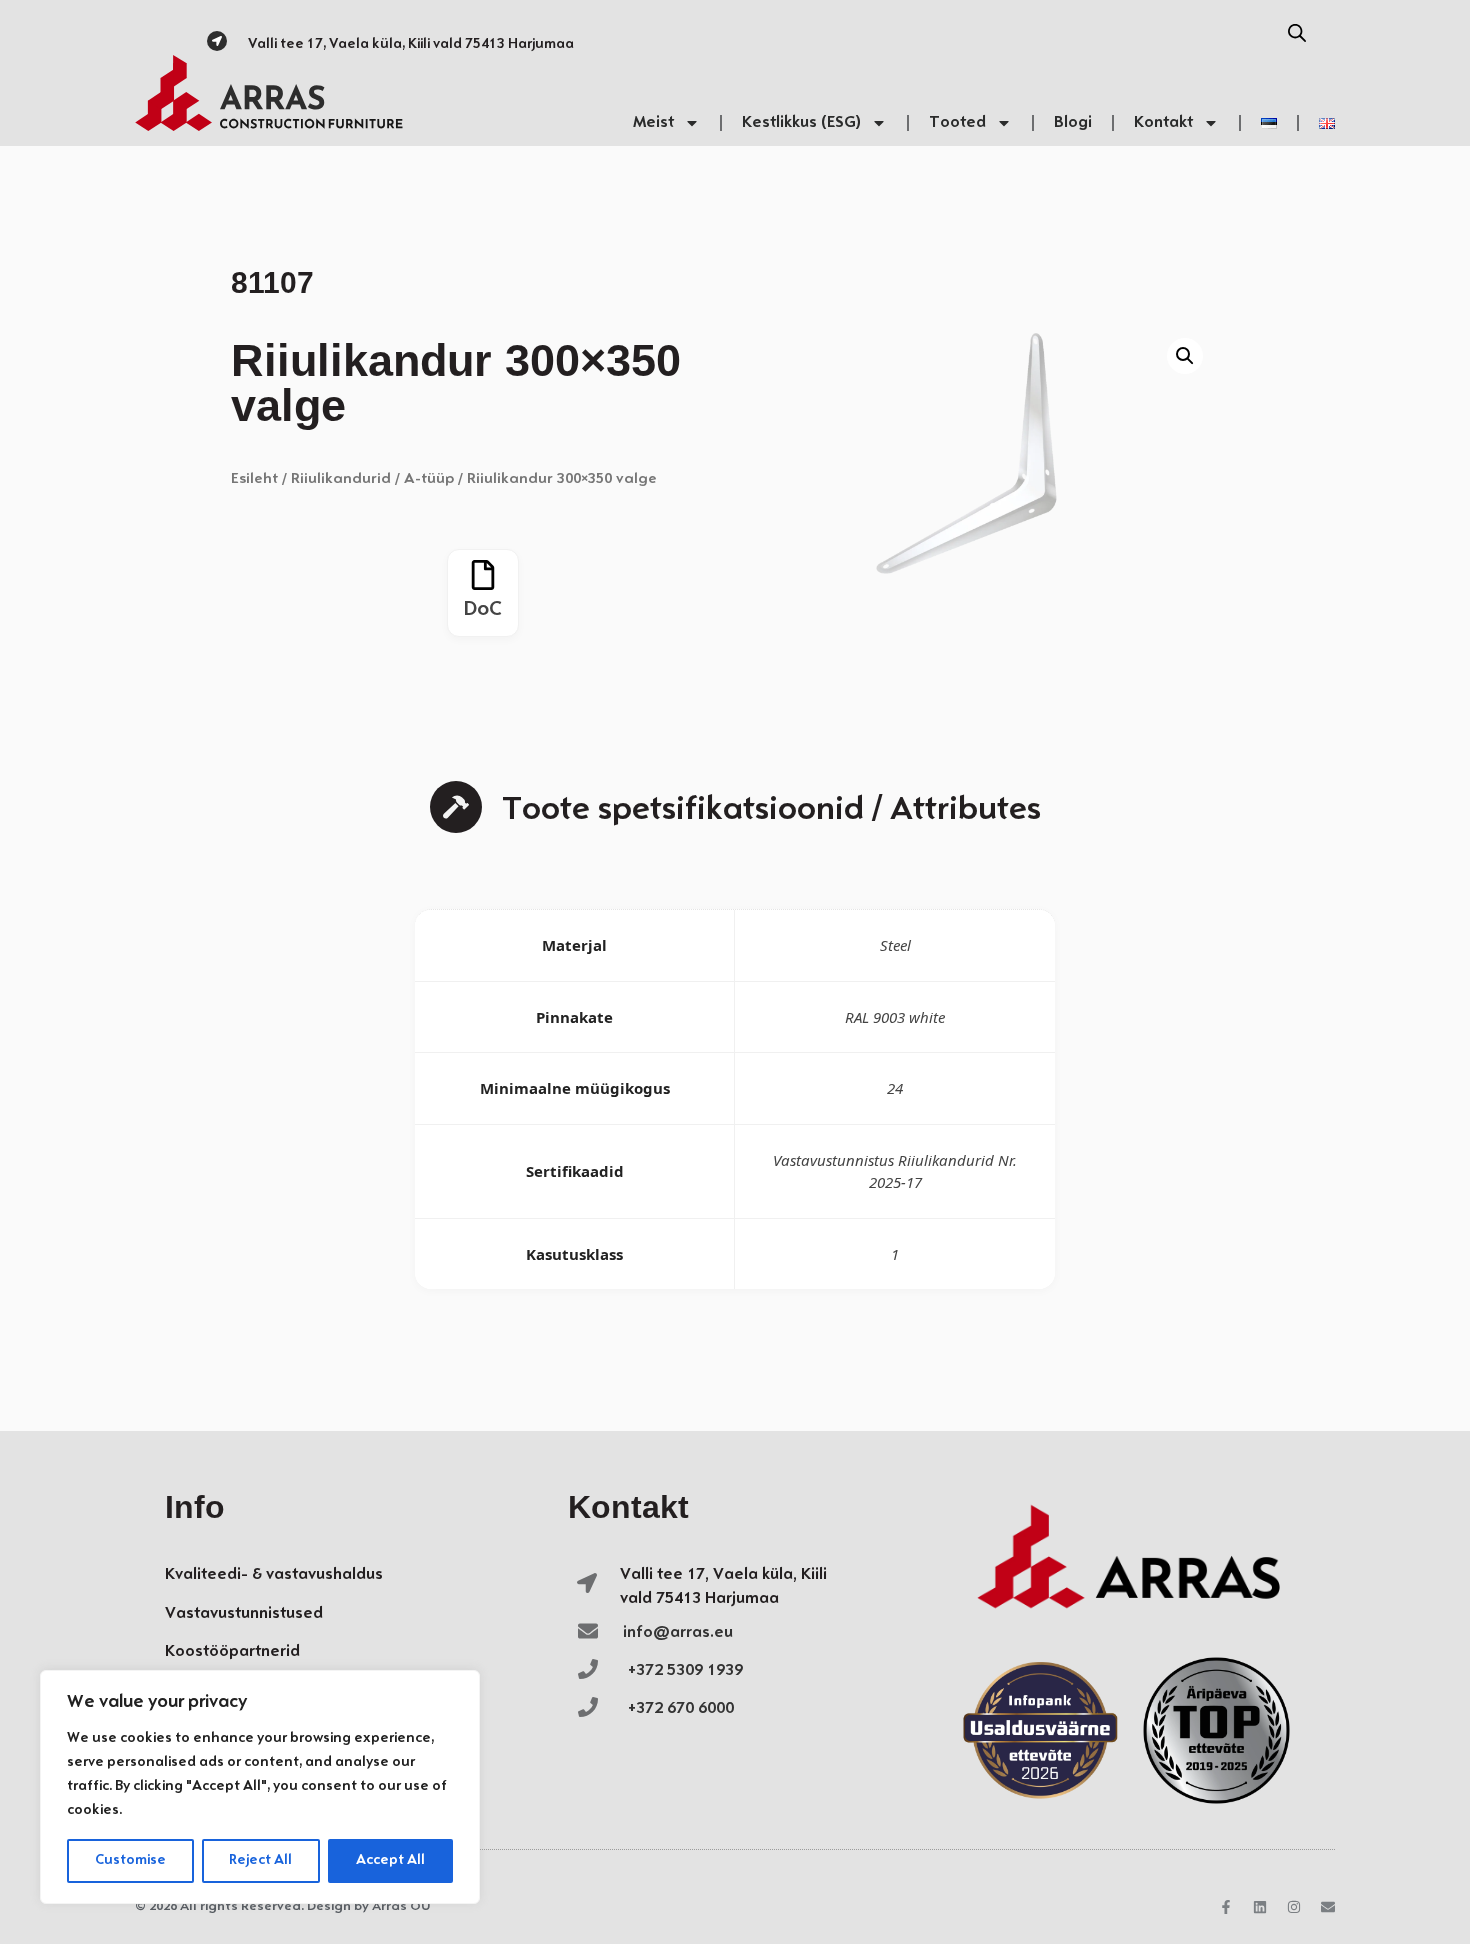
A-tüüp (429, 479)
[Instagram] (1294, 1907)
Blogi (1073, 122)
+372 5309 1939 (685, 1670)
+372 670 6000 (681, 1708)
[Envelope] (1328, 1907)
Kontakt (1163, 122)
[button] (1185, 356)
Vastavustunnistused (244, 1613)
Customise (130, 1860)
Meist (653, 122)
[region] (260, 1787)
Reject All (260, 1860)
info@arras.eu (678, 1632)
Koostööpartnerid (232, 1651)
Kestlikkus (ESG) (801, 122)
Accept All (390, 1860)
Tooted (957, 122)
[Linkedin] (1260, 1907)
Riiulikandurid (341, 479)
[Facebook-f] (1226, 1907)
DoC (483, 609)
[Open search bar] (1297, 33)
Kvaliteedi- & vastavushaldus (274, 1574)
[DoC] (483, 575)
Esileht (254, 479)
